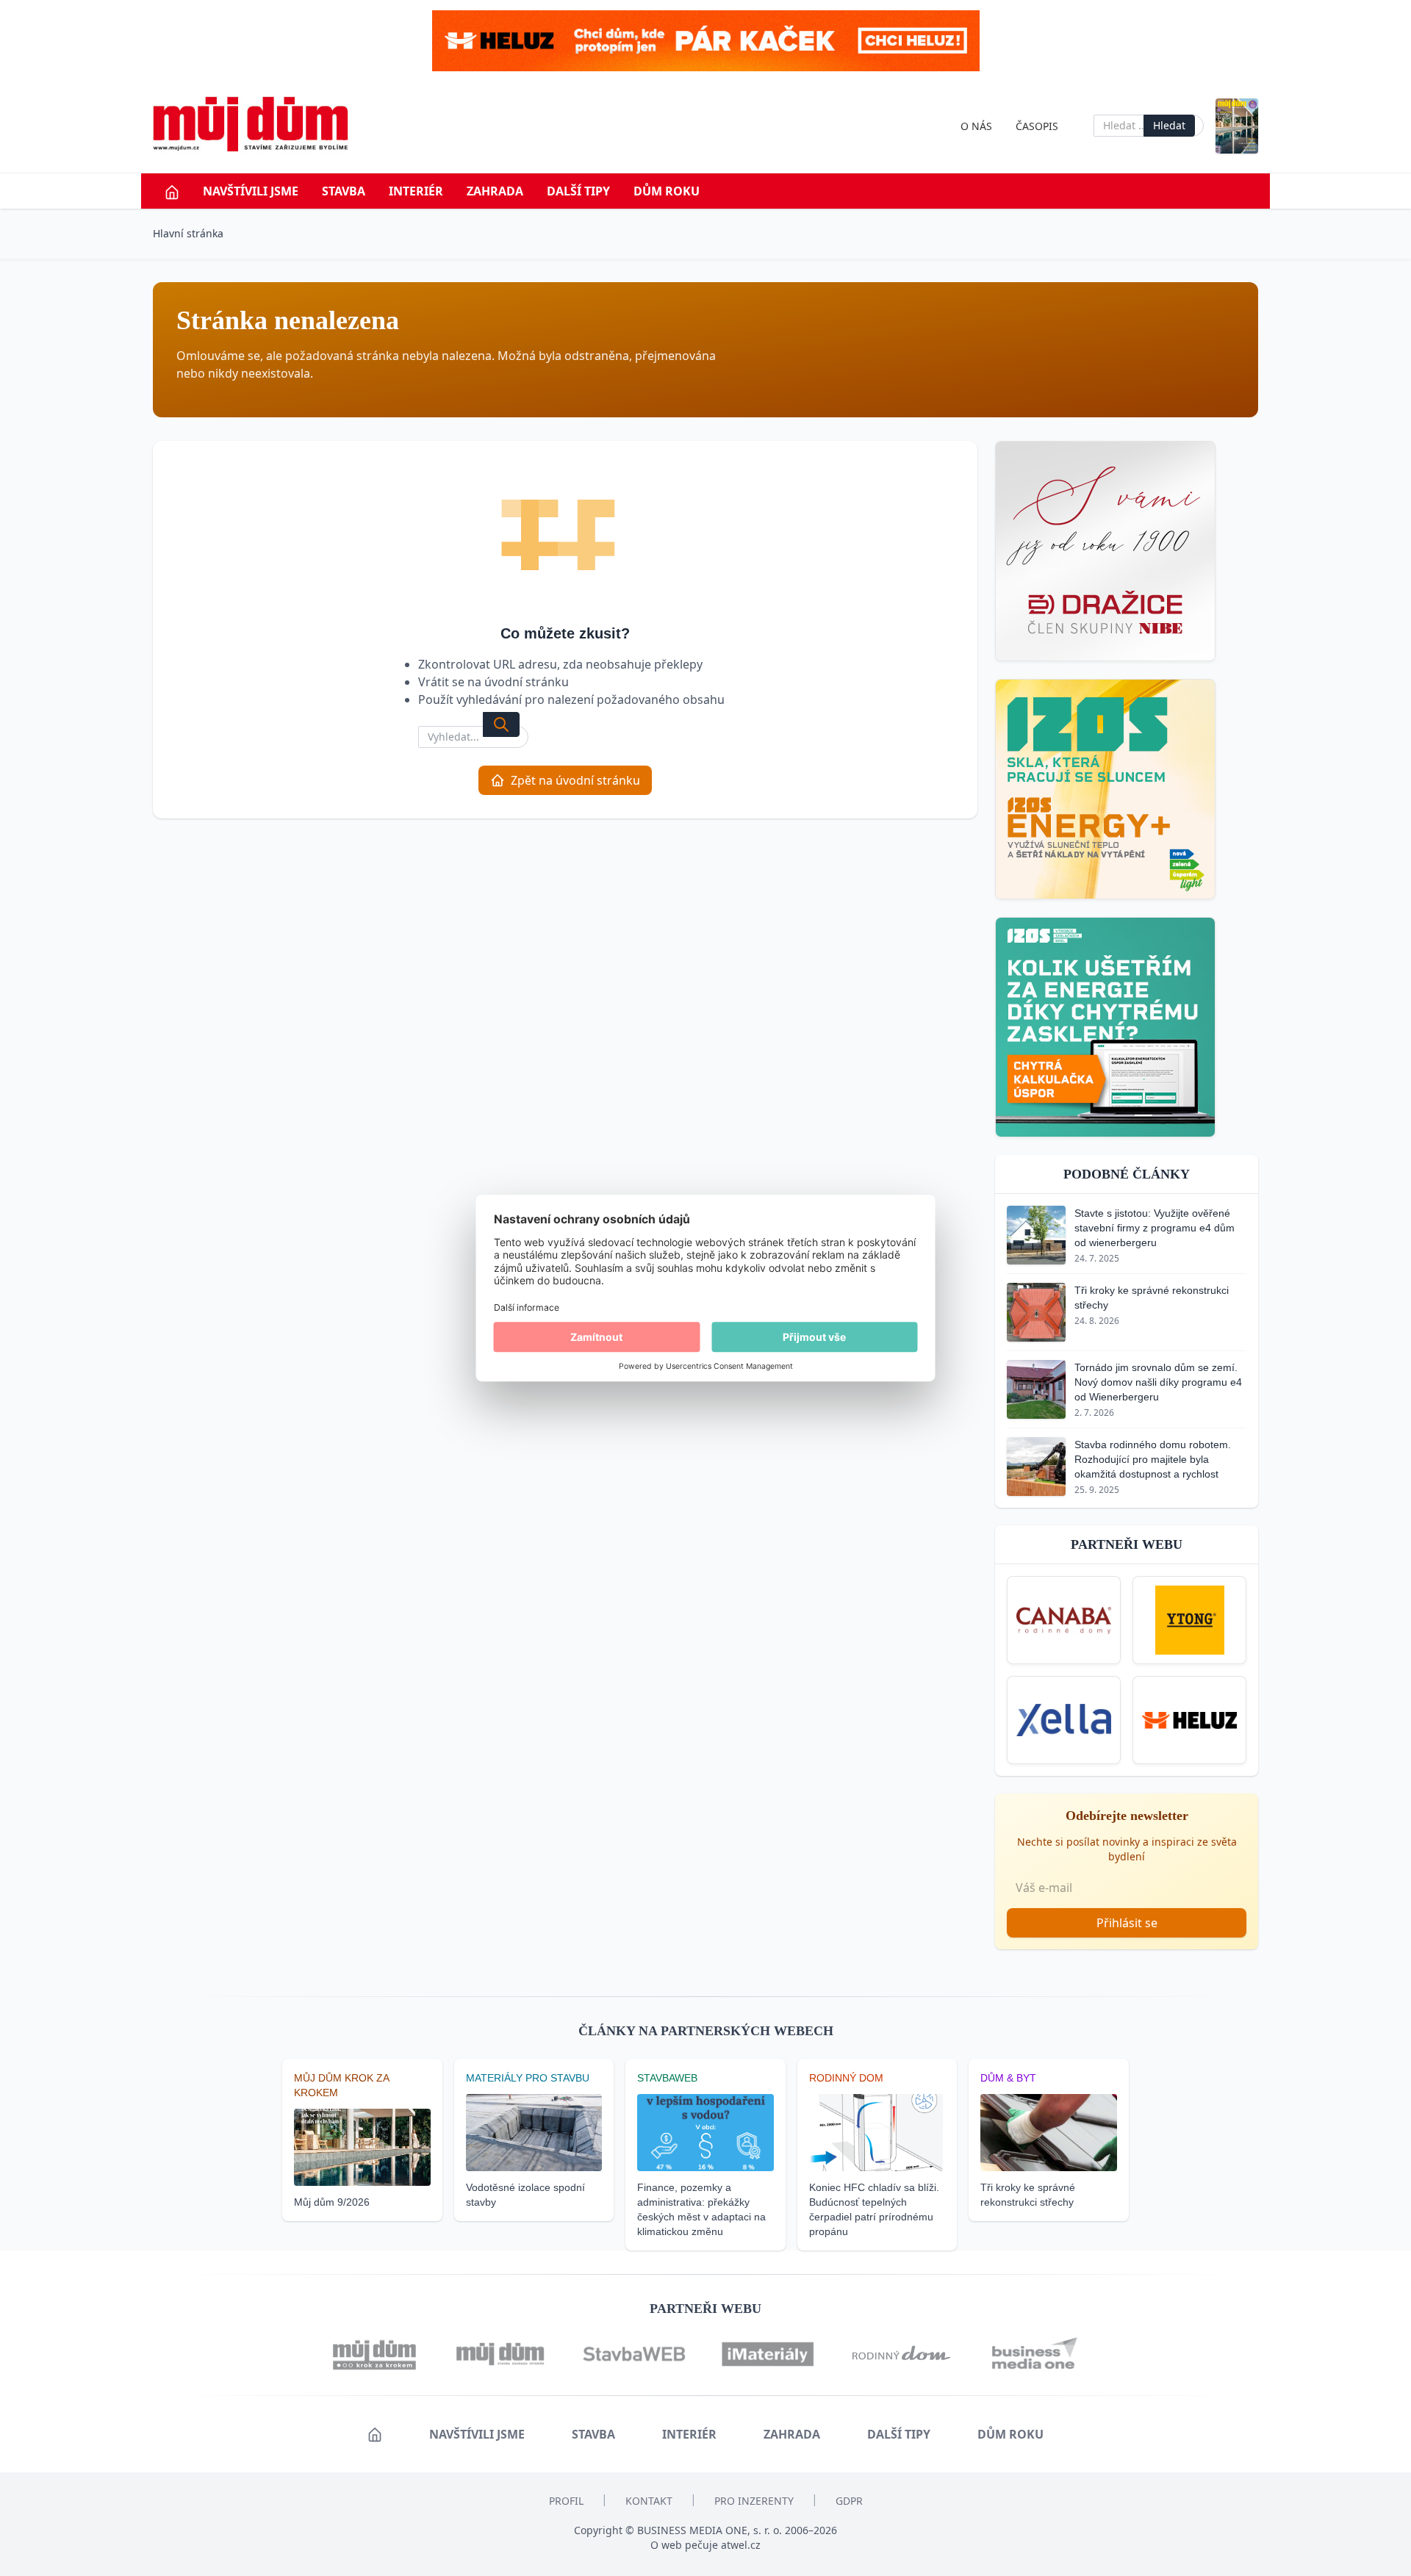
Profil (566, 2501)
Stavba (344, 191)
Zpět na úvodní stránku (575, 780)
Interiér (416, 191)
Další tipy (578, 191)
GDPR (849, 2501)
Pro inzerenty (754, 2501)
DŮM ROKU (667, 191)
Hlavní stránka (188, 233)
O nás (976, 126)
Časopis (1037, 126)
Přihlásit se (1127, 1923)
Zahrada (495, 191)
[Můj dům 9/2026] (1237, 126)
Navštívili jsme (251, 191)
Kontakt (649, 2501)
